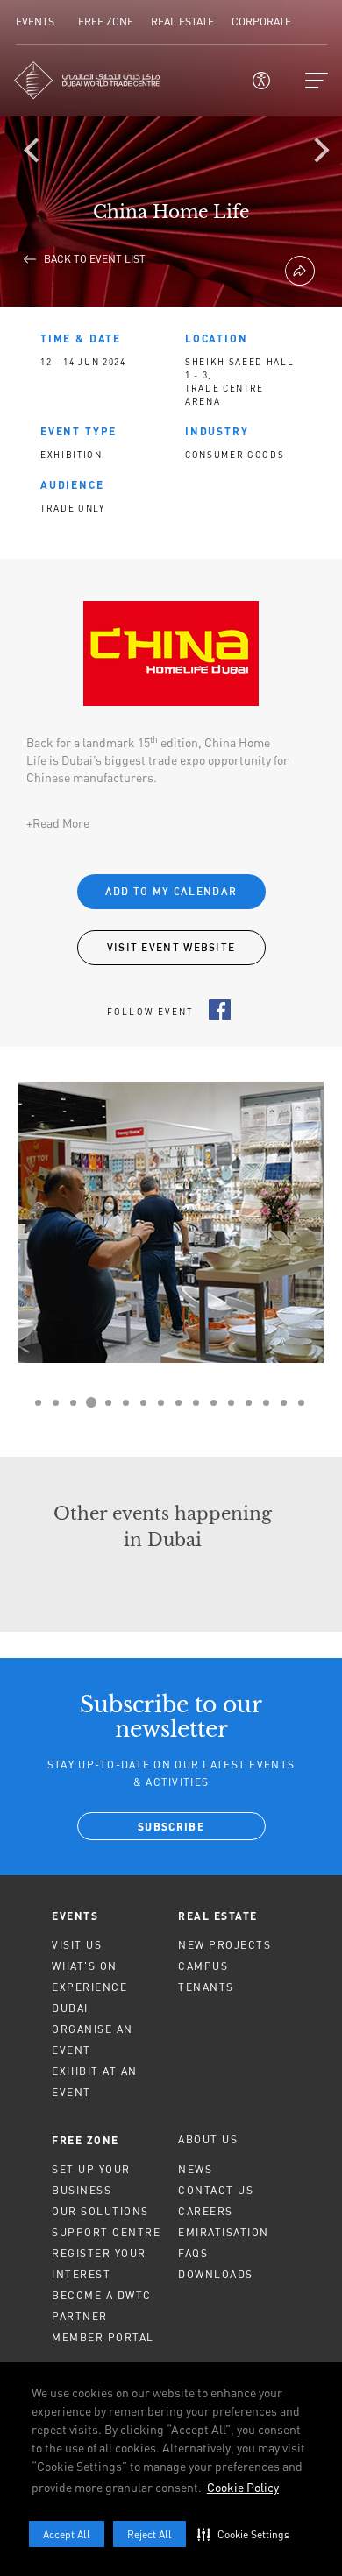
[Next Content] (320, 153)
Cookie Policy (243, 2487)
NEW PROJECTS (224, 1945)
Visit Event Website (171, 947)
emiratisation (224, 2232)
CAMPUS (203, 1966)
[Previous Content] (39, 153)
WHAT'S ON (85, 1966)
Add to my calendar (171, 891)
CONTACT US (216, 2190)
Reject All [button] (150, 2534)
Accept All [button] (67, 2534)
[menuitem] (108, 1916)
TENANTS (206, 1987)
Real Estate (218, 1916)
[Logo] (87, 80)
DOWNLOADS (216, 2274)
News (195, 2169)
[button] (247, 2534)
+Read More (58, 823)
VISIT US (77, 1945)
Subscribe (171, 1828)
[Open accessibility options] (261, 81)
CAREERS (206, 2211)
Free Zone (85, 2140)
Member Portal (103, 2337)
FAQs (193, 2253)
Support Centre (106, 2232)
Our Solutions (100, 2211)
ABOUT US (208, 2139)
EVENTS (75, 1916)
